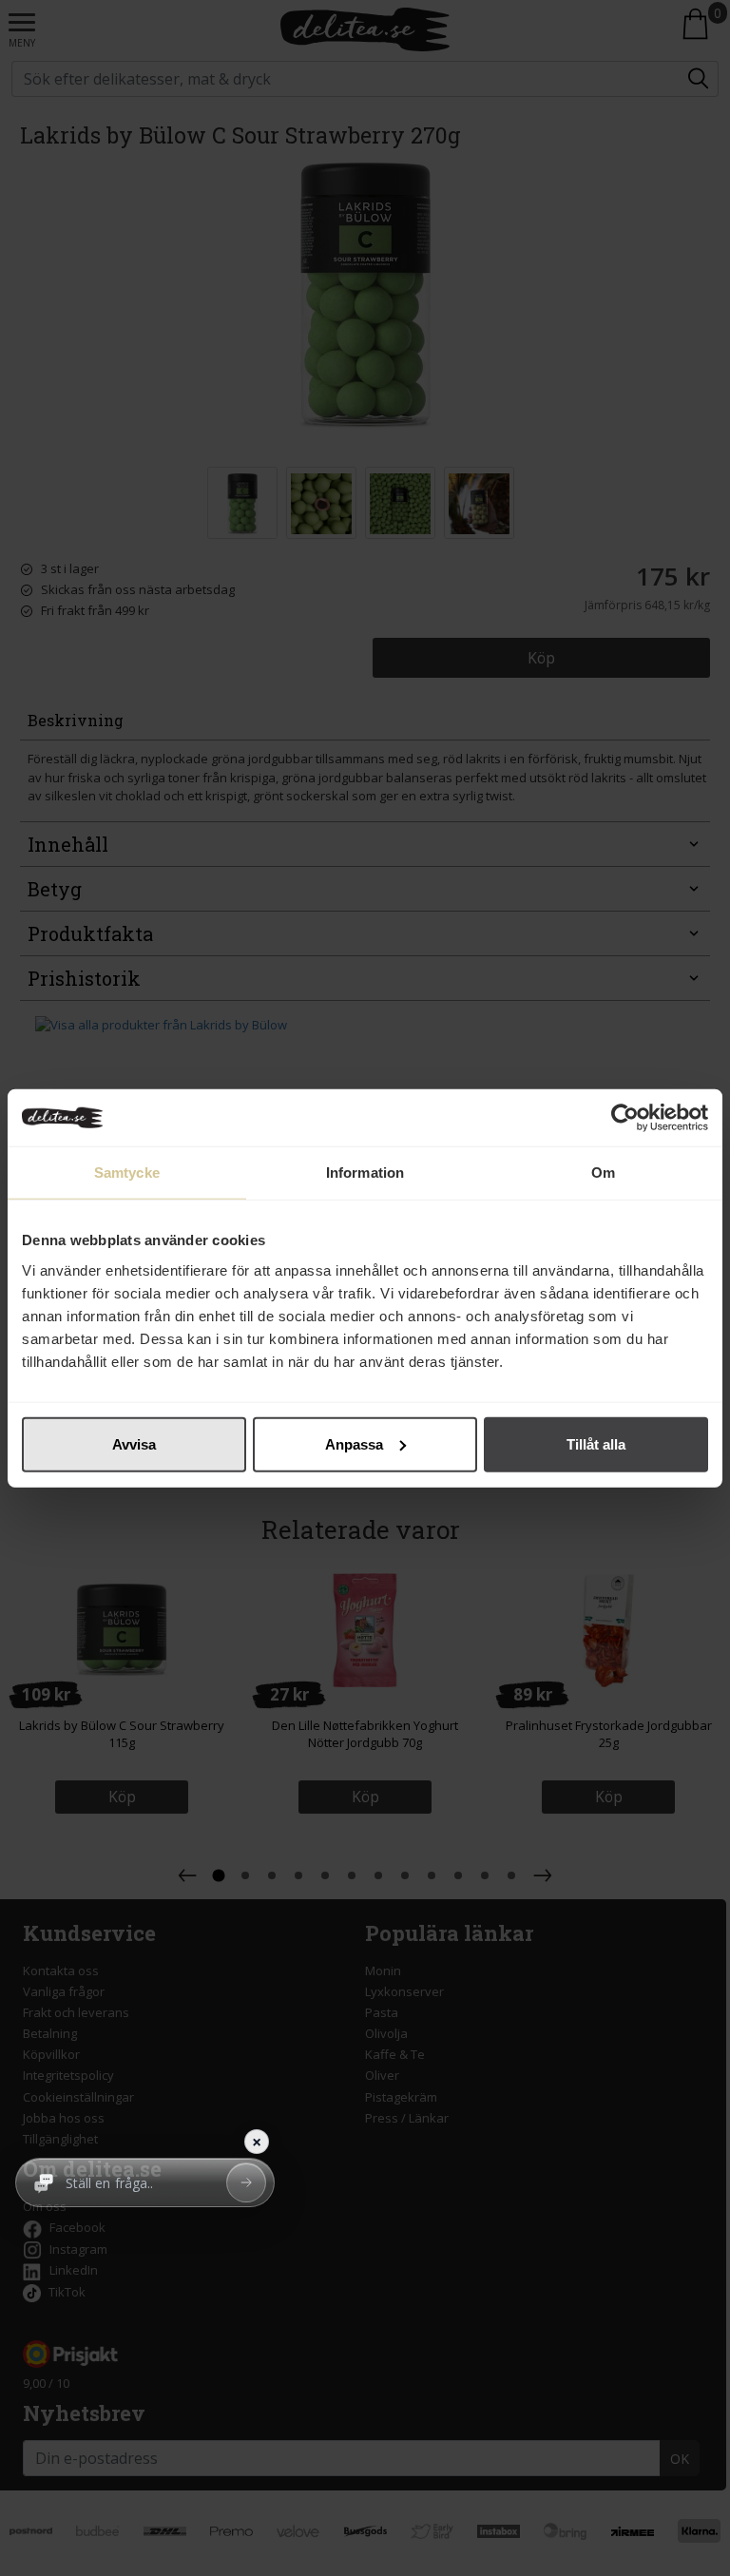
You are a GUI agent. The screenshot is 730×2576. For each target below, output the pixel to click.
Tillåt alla (596, 1443)
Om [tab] (603, 1173)
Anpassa (354, 1443)
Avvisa (134, 1443)
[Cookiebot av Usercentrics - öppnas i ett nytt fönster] (625, 1118)
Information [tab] (365, 1173)
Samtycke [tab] (127, 1173)
